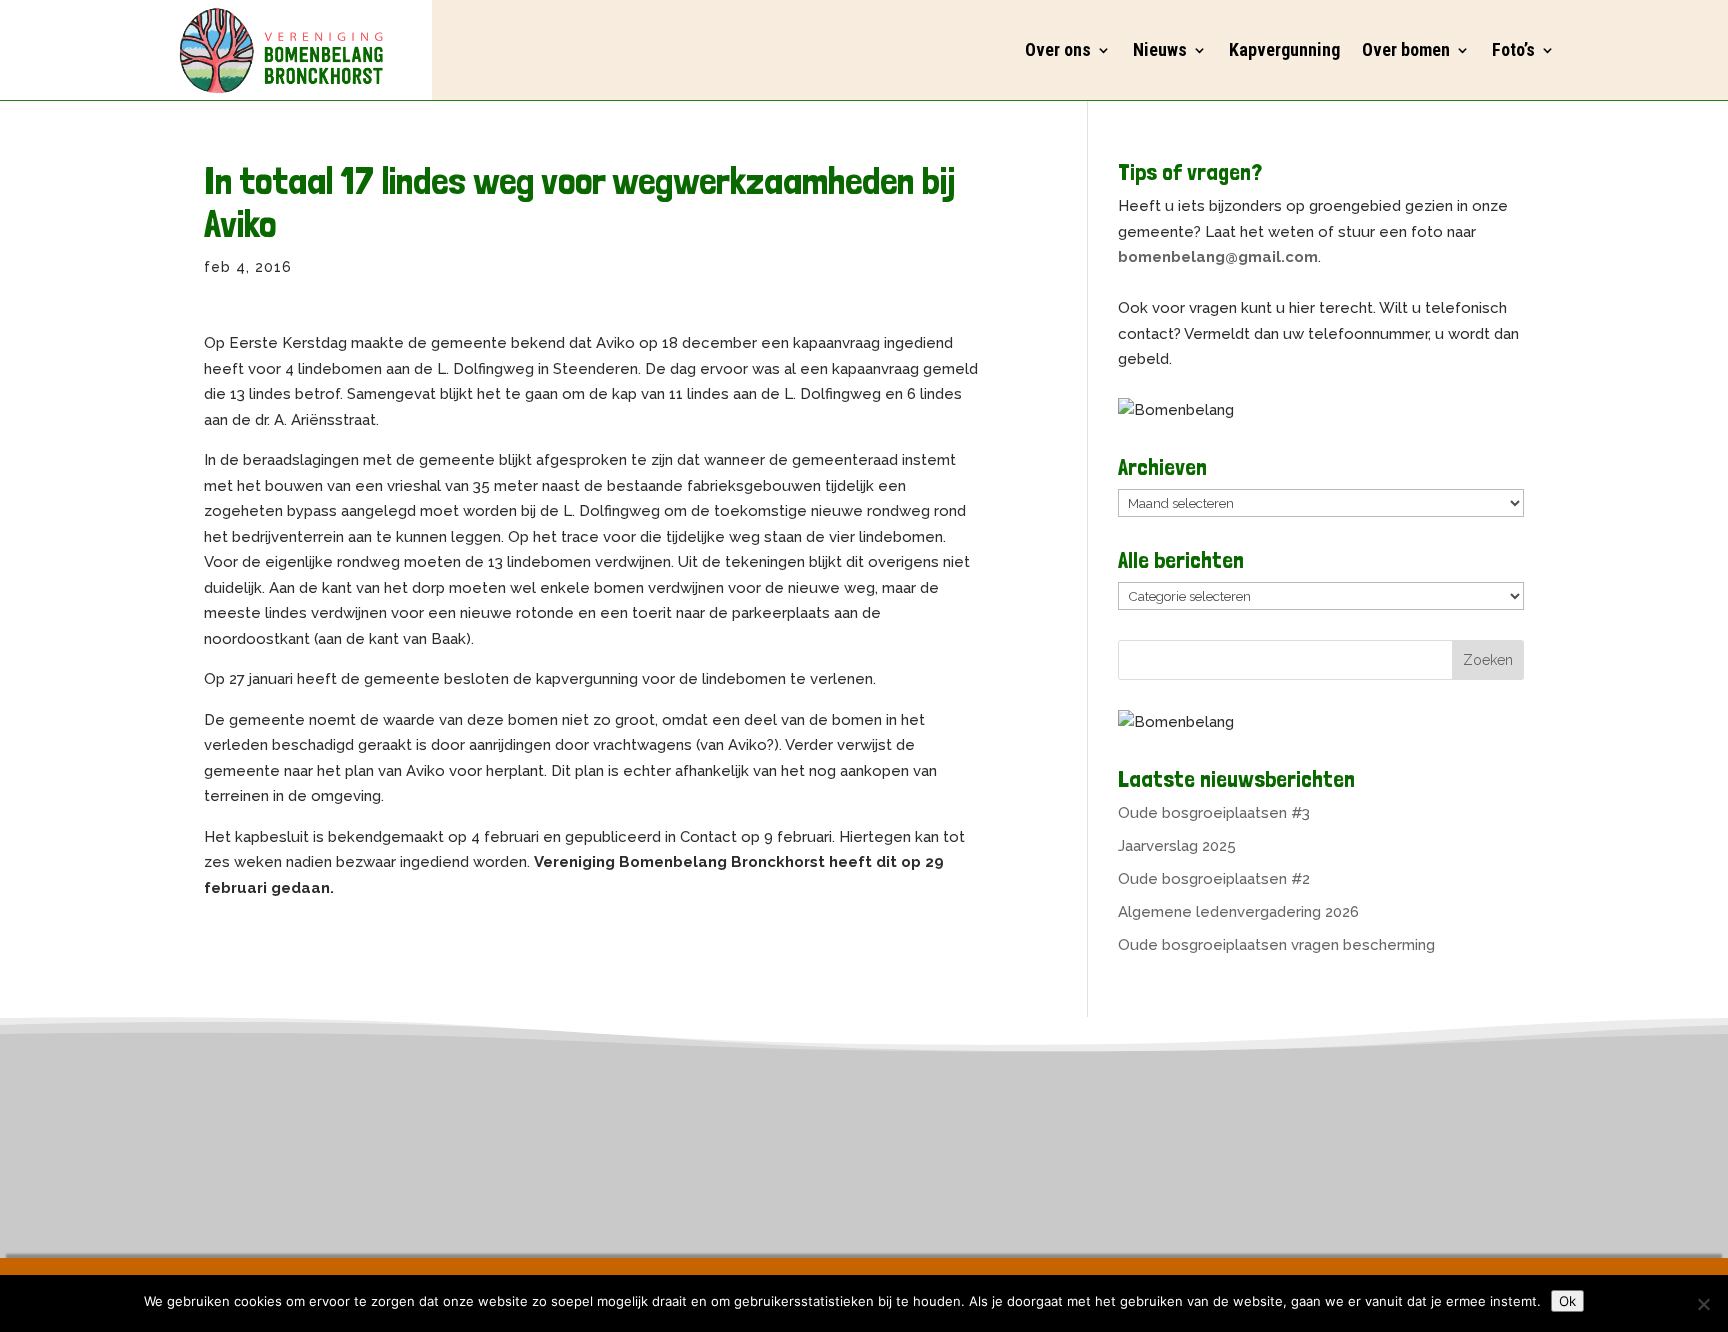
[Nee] (1703, 1304)
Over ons (1058, 49)
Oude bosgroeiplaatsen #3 (1214, 813)
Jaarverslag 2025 (1177, 846)
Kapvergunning (1284, 49)
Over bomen (1406, 49)
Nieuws (1160, 49)
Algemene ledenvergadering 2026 (1238, 912)
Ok (1567, 1301)
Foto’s (1513, 49)
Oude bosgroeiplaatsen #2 (1214, 879)
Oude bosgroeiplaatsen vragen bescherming (1276, 945)
